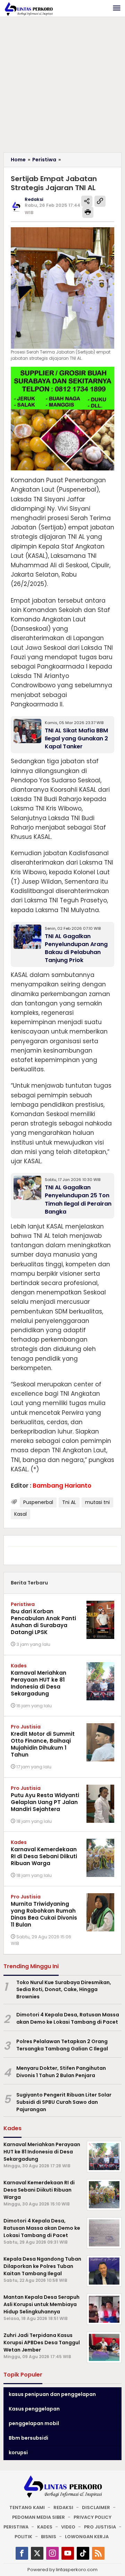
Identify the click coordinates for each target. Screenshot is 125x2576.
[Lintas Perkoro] (28, 9)
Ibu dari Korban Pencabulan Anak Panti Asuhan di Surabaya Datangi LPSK (43, 1622)
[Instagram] (52, 2553)
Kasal (20, 1514)
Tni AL (69, 1502)
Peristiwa (23, 1604)
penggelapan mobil (34, 2423)
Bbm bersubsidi (28, 2438)
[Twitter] (37, 2553)
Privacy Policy (93, 2517)
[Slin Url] (100, 201)
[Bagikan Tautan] (87, 201)
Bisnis (49, 2537)
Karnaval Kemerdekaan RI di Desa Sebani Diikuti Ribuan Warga (44, 1856)
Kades (19, 1666)
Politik (23, 2537)
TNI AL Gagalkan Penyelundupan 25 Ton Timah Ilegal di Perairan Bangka (78, 1199)
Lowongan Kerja (87, 2537)
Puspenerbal (38, 1502)
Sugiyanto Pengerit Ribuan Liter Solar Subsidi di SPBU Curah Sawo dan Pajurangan (64, 2102)
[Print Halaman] (88, 212)
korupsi (18, 2452)
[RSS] (98, 2553)
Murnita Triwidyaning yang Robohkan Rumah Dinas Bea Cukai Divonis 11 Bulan (44, 1914)
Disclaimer (96, 2507)
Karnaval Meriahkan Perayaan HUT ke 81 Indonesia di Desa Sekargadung (39, 1683)
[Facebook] (22, 2553)
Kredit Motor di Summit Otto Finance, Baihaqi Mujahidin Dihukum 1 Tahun (43, 1744)
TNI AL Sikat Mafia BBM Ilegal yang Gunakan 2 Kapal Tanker (76, 738)
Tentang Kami (27, 2507)
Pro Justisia (26, 1727)
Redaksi (63, 2507)
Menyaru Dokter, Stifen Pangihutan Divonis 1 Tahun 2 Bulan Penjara (61, 2072)
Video (68, 2527)
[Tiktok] (83, 2553)
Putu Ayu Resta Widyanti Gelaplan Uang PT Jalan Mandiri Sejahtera (45, 1802)
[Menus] (117, 8)
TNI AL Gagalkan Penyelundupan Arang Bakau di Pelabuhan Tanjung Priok (76, 948)
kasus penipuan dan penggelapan (52, 2394)
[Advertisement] (62, 86)
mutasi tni (97, 1502)
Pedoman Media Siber (39, 2517)
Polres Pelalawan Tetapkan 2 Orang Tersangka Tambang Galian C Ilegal (62, 2045)
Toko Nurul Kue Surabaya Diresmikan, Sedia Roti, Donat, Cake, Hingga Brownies (64, 1990)
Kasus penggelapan (34, 2409)
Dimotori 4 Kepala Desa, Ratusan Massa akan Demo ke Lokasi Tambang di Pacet (68, 2018)
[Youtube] (68, 2553)
